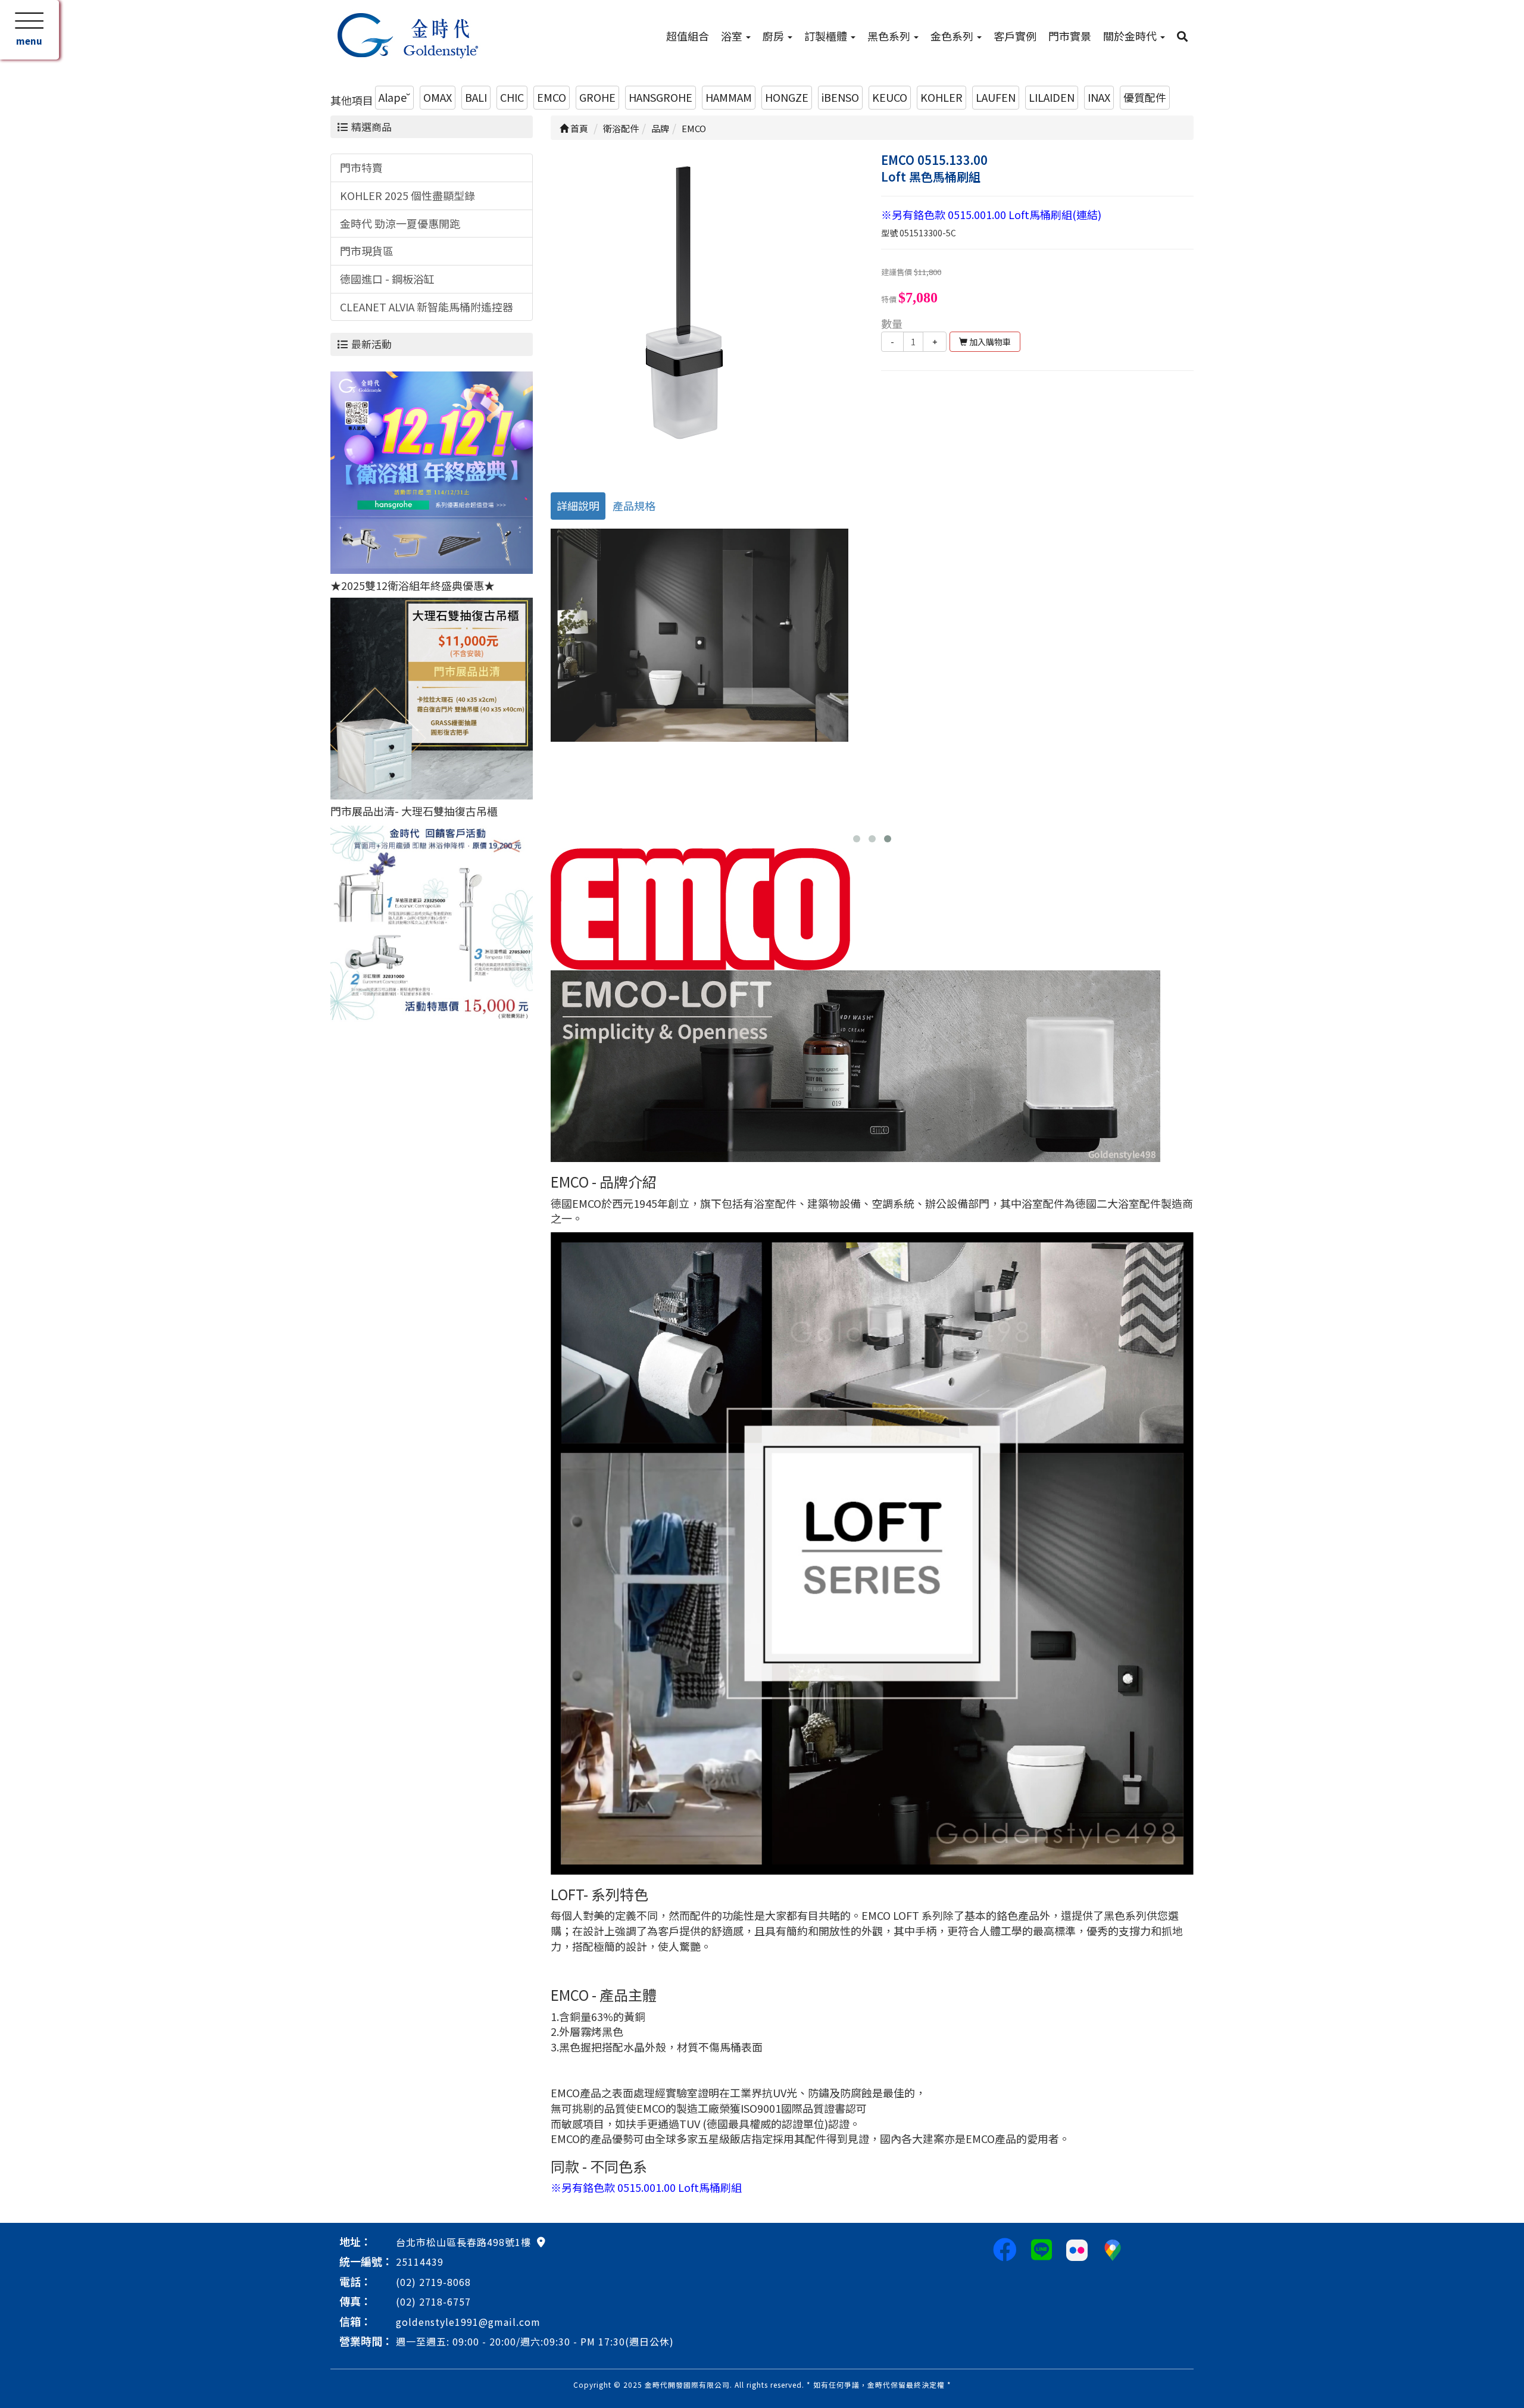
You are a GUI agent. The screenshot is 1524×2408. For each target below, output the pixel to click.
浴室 (733, 36)
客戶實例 (1015, 36)
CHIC (512, 97)
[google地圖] (541, 2241)
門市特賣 (361, 167)
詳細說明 (578, 505)
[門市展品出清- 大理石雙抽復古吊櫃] (432, 697)
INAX (1099, 97)
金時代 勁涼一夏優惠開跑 (400, 223)
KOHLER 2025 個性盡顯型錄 (407, 195)
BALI (476, 97)
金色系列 (953, 36)
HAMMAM (729, 97)
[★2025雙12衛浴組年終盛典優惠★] (432, 471)
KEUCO (890, 97)
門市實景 (1070, 36)
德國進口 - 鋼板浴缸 (387, 279)
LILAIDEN (1052, 97)
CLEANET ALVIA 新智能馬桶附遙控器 (427, 307)
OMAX (438, 97)
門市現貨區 (367, 251)
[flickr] (1077, 2248)
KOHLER (941, 97)
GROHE (597, 97)
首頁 (578, 128)
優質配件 (1145, 97)
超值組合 (688, 36)
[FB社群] (1005, 2248)
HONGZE (787, 97)
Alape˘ (394, 97)
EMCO (552, 97)
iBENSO (840, 97)
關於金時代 (1131, 36)
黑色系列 (890, 36)
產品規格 (634, 505)
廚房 (775, 36)
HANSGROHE (660, 97)
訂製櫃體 (827, 36)
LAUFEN (996, 97)
